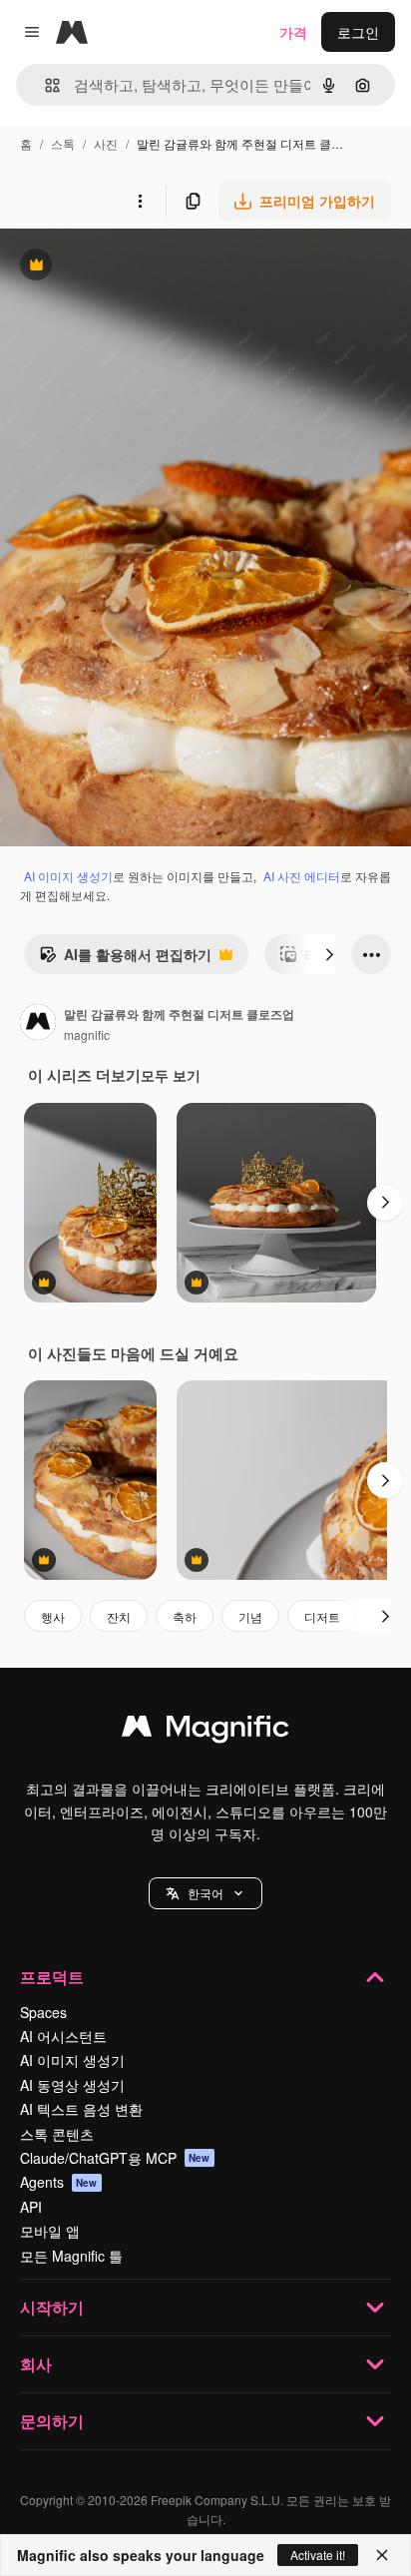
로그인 (358, 32)
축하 (185, 1616)
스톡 (63, 143)
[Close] (382, 2555)
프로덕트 (52, 1977)
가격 (293, 32)
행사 (53, 1616)
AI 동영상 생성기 (72, 2085)
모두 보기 (171, 1075)
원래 (115, 267)
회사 (36, 2364)
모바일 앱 (50, 2231)
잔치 (119, 1616)
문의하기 (52, 2421)
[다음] (329, 954)
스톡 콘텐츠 (57, 2134)
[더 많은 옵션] (140, 201)
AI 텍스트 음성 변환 (81, 2109)
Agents (59, 2182)
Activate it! (318, 2555)
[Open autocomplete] (44, 85)
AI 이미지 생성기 (68, 876)
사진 (106, 143)
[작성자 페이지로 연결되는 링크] (38, 1024)
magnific (87, 1034)
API (31, 2207)
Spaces (43, 2012)
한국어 (205, 1893)
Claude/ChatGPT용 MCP (115, 2158)
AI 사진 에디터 (302, 876)
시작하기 (52, 2307)
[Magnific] (205, 1731)
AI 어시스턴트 (63, 2036)
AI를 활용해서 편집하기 (125, 959)
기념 (250, 1616)
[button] (205, 1893)
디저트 (322, 1616)
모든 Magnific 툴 (71, 2256)
